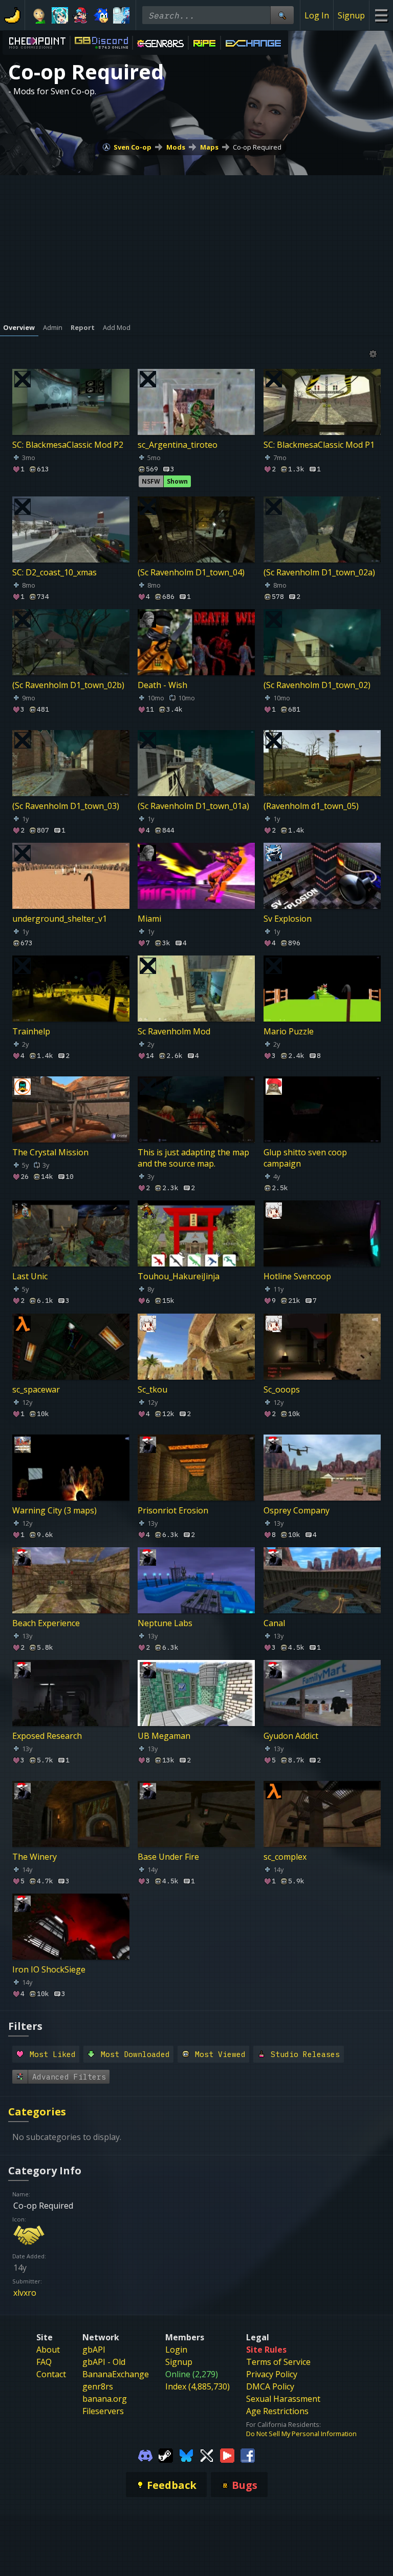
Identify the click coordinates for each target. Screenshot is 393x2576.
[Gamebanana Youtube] (227, 2455)
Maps (209, 147)
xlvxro (25, 2293)
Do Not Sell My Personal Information (301, 2434)
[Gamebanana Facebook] (248, 2455)
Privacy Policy (272, 2374)
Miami (149, 919)
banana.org (105, 2399)
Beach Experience (46, 1623)
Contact (51, 2374)
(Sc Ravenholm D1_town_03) (66, 806)
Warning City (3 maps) (54, 1510)
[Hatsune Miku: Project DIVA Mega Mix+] (60, 15)
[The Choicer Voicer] (121, 15)
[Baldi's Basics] (39, 15)
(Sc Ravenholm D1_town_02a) (319, 572)
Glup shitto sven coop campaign (305, 1158)
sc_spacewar (36, 1389)
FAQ (44, 2362)
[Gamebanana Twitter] (207, 2455)
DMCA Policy (270, 2386)
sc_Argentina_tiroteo (178, 445)
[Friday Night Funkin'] (80, 15)
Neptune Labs (165, 1623)
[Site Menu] (381, 15)
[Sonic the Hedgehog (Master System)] (101, 15)
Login (176, 2350)
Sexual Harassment (283, 2399)
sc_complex (285, 1857)
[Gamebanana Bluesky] (186, 2455)
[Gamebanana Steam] (166, 2455)
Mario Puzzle (289, 1031)
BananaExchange (116, 2374)
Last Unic (30, 1276)
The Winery (35, 1857)
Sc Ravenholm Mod (174, 1031)
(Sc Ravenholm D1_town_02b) (68, 685)
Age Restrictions (277, 2411)
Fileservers (103, 2411)
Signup (351, 15)
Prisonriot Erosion (173, 1510)
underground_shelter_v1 (60, 919)
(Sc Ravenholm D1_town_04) (191, 572)
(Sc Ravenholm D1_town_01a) (193, 806)
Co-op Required (257, 147)
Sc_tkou (152, 1389)
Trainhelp (31, 1031)
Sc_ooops (282, 1389)
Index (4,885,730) (198, 2386)
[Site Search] (282, 15)
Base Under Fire (168, 1857)
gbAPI (94, 2350)
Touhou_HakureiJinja (179, 1276)
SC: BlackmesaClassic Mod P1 (319, 445)
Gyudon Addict (291, 1736)
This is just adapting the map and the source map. (193, 1158)
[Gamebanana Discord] (145, 2455)
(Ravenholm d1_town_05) (311, 806)
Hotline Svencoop (297, 1276)
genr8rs (98, 2386)
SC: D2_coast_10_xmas (54, 572)
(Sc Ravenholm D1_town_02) (317, 685)
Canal (274, 1623)
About (48, 2350)
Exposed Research (47, 1736)
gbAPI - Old (104, 2362)
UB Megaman (164, 1736)
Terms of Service (278, 2362)
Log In (317, 15)
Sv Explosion (288, 919)
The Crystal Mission (50, 1152)
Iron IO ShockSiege (49, 1969)
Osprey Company (297, 1510)
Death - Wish (162, 685)
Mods (176, 147)
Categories (37, 2112)
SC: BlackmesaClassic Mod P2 (68, 445)
